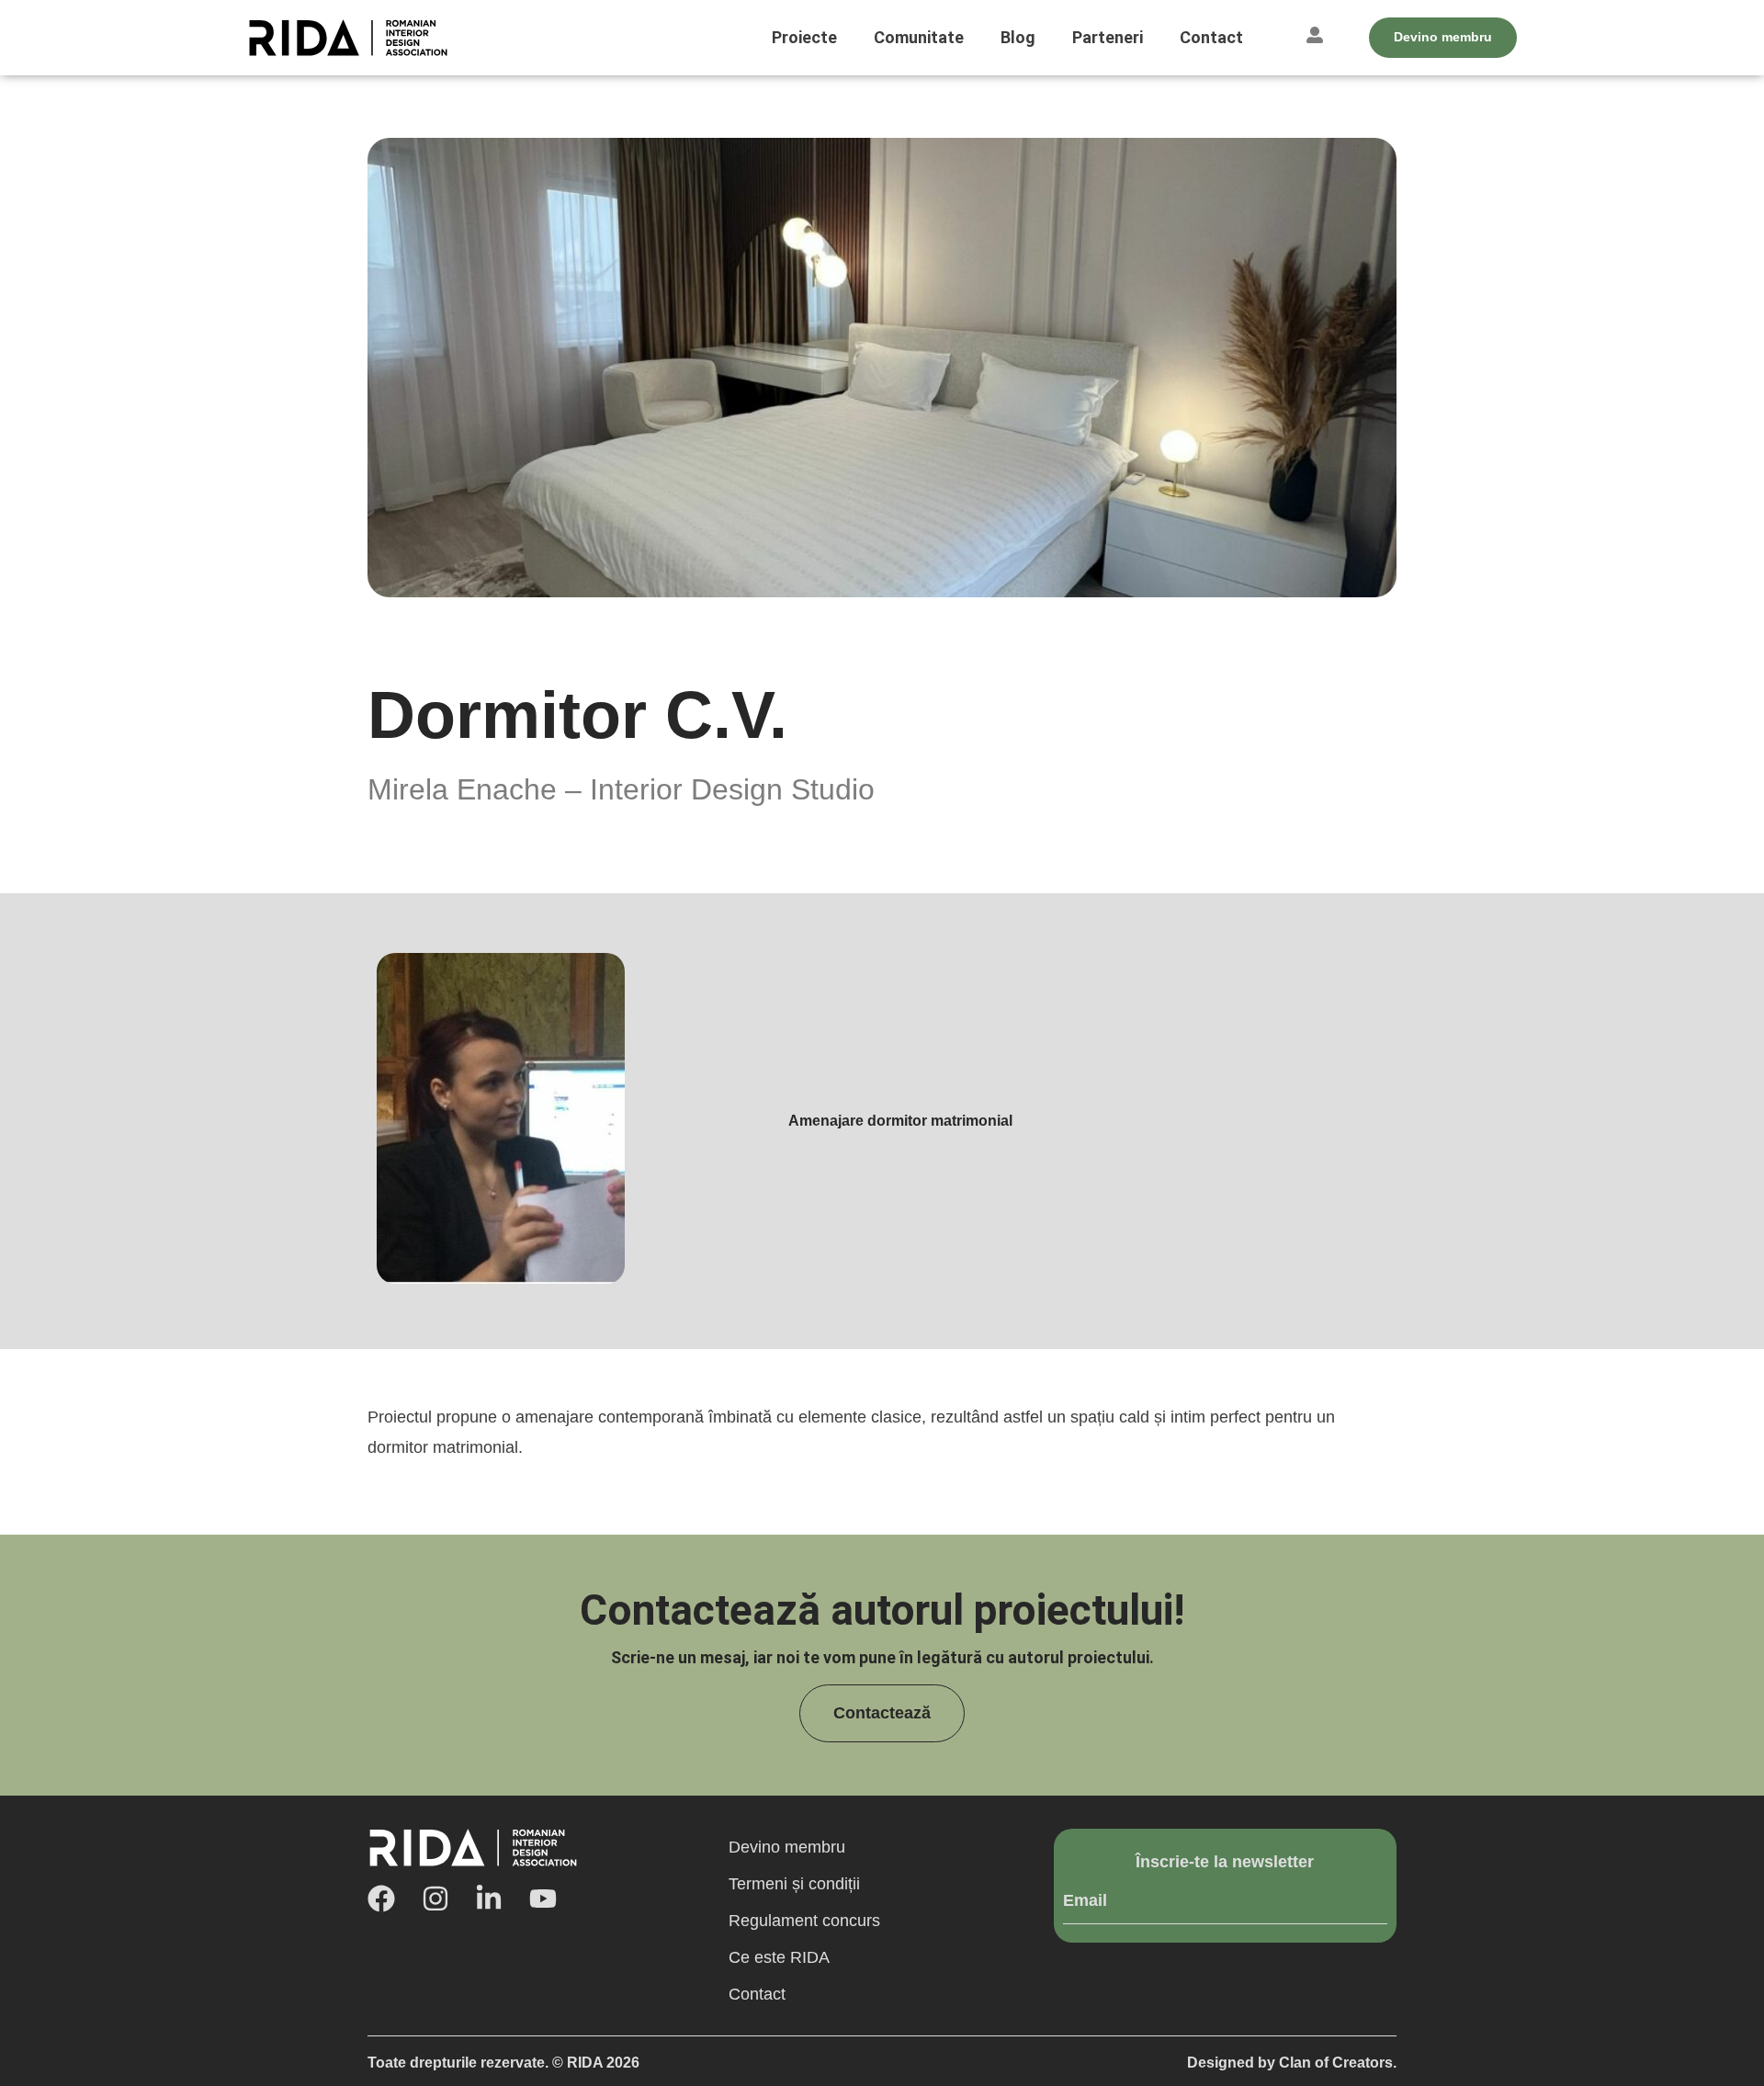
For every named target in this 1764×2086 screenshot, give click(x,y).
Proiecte (804, 37)
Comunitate (919, 37)
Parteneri (1108, 37)
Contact (1211, 37)
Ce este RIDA (779, 1957)
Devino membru (787, 1847)
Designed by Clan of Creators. (1292, 2063)
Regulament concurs (804, 1921)
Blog (1018, 37)
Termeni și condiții (794, 1884)
